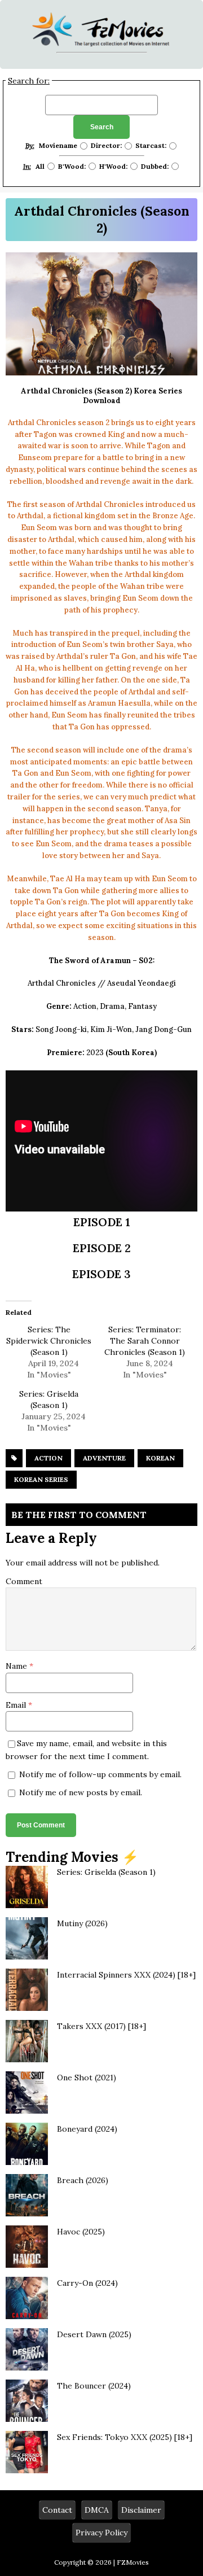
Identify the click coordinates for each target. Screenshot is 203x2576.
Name (17, 1666)
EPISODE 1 (102, 1222)
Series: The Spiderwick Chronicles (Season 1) (49, 1341)
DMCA (97, 2510)
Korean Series (41, 1479)
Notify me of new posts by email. (81, 1792)
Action (48, 1458)
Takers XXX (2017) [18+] (101, 2026)
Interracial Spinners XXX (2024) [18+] (126, 1975)
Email (17, 1705)
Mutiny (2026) (82, 1923)
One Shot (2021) (87, 2078)
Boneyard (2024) (87, 2129)
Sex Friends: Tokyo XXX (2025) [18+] (125, 2437)
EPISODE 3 (101, 1274)
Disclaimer (141, 2510)
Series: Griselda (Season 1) (106, 1872)
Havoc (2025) (81, 2232)
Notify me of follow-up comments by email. (100, 1774)
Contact (57, 2510)
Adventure (104, 1458)
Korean (160, 1458)
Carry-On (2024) (87, 2283)
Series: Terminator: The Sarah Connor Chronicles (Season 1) (145, 1341)
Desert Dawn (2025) (94, 2334)
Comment (24, 1581)
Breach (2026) (83, 2180)
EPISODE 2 (102, 1248)
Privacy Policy (101, 2533)
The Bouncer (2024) (94, 2386)
